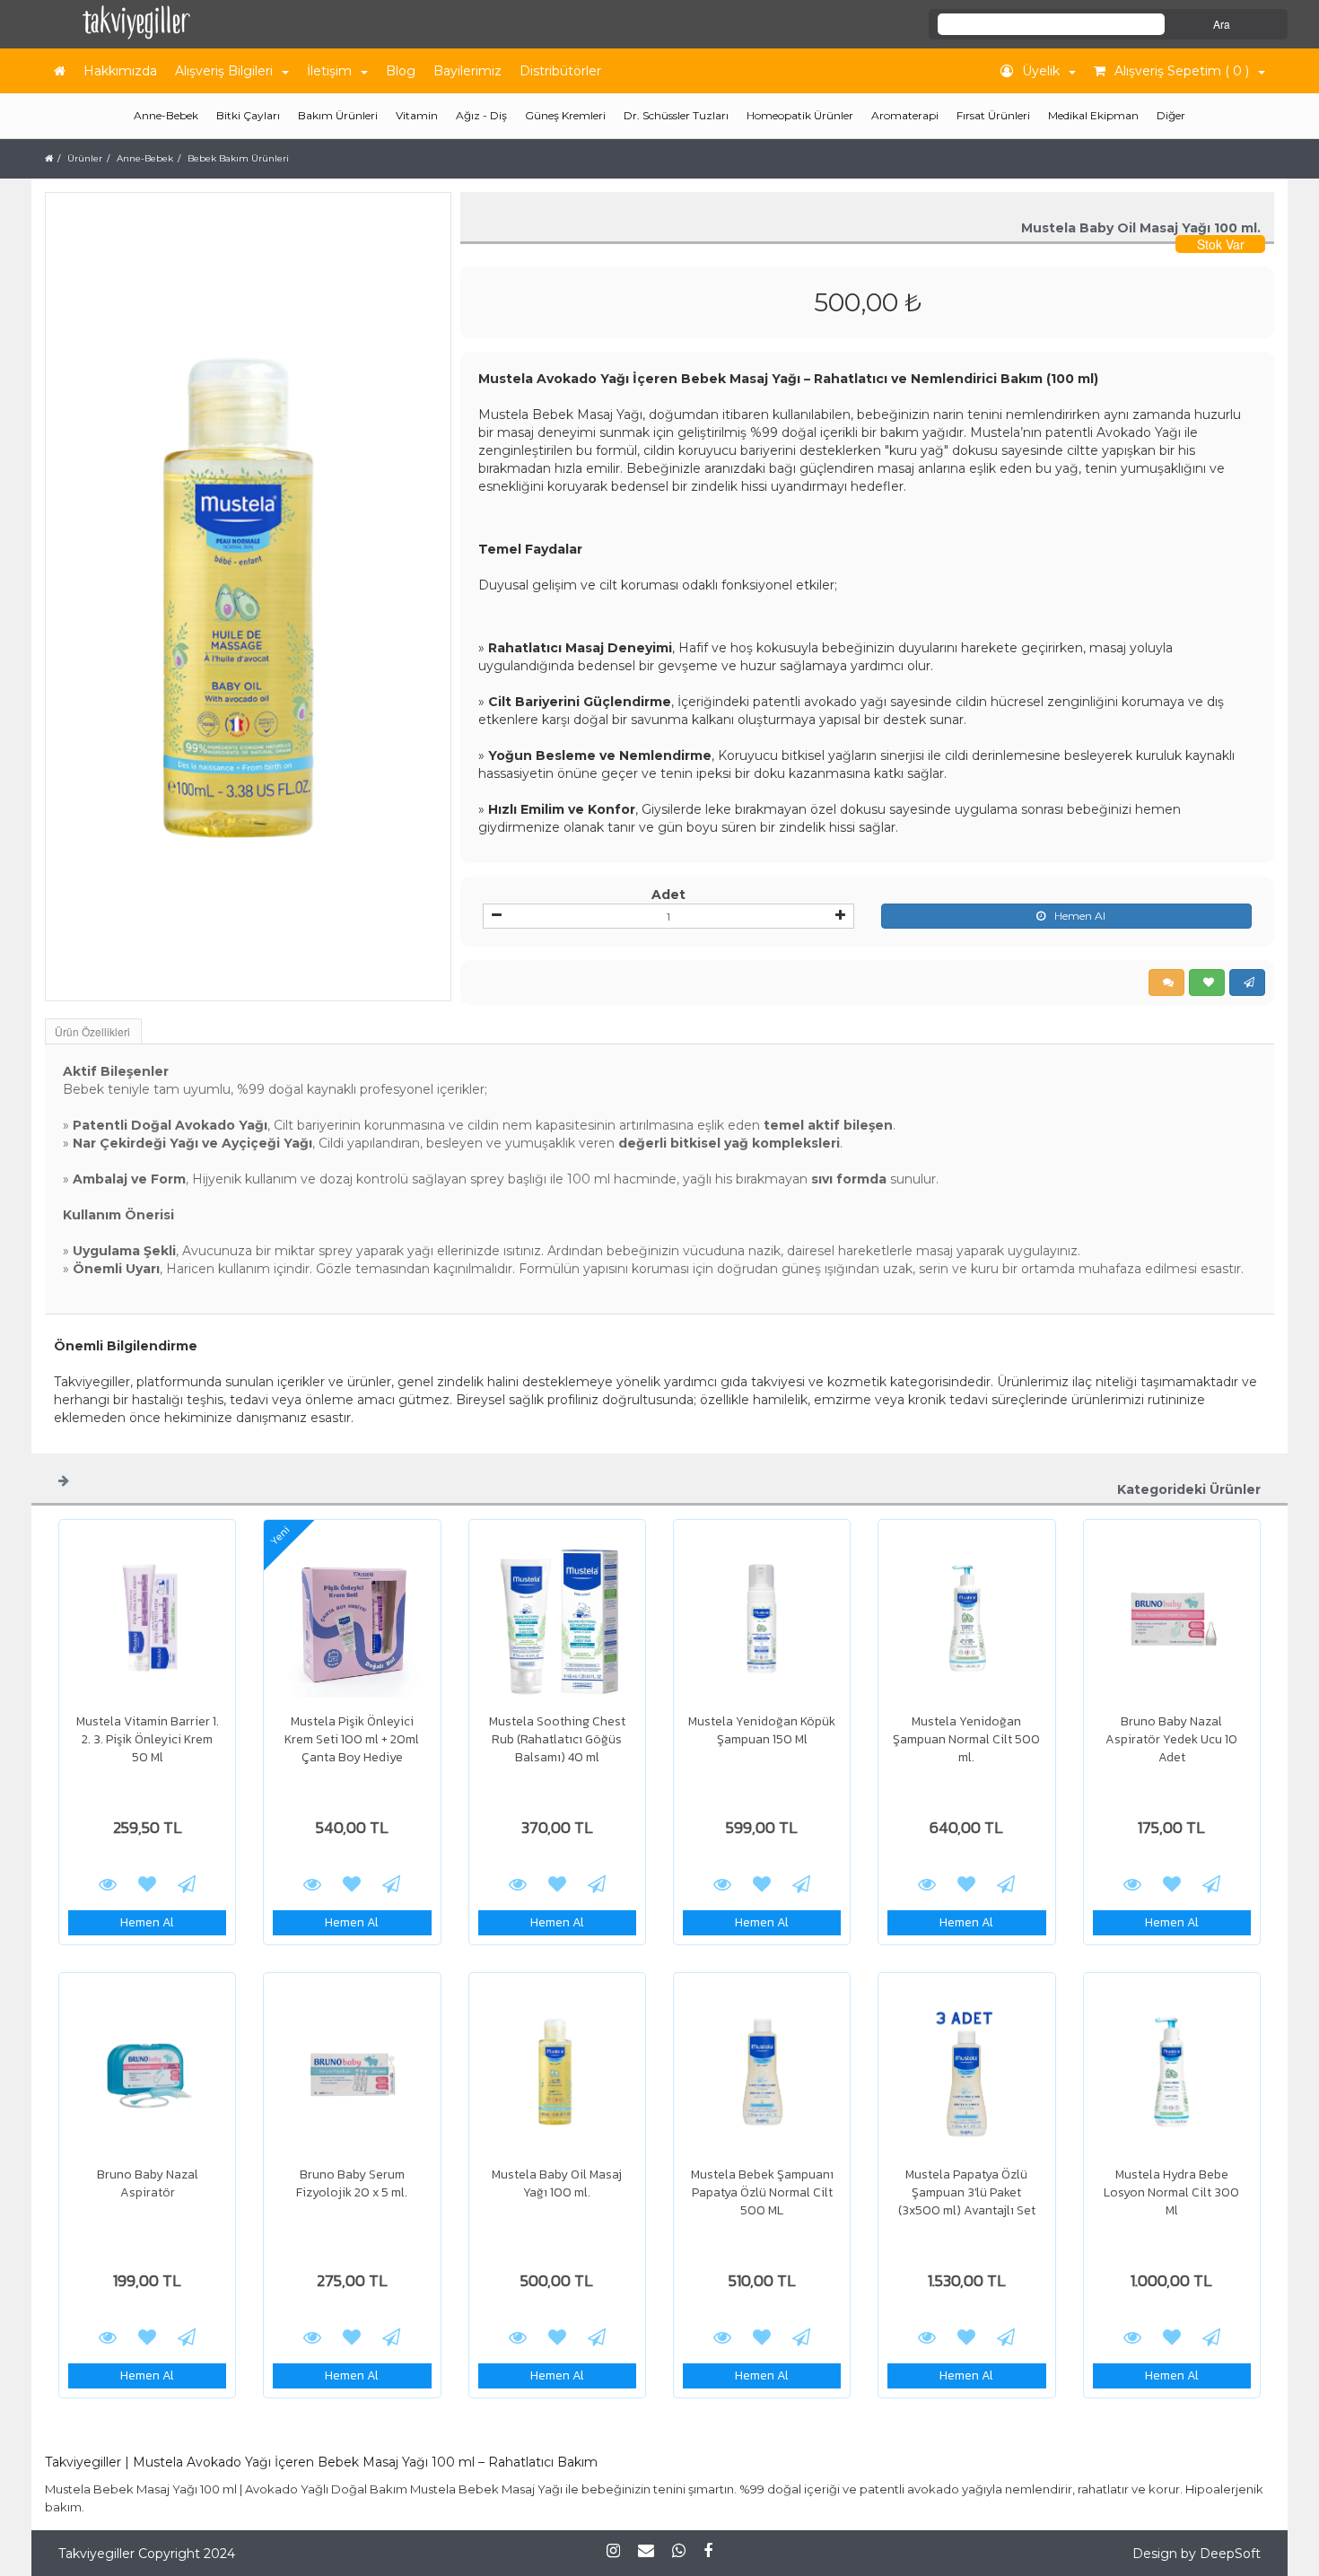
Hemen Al (1080, 916)
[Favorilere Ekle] (147, 1883)
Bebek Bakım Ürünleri (238, 158)
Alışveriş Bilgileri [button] (224, 71)
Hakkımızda (120, 71)
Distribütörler (560, 71)
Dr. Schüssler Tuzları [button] (676, 115)
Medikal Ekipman (1093, 115)
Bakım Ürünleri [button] (338, 115)
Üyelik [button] (1041, 71)
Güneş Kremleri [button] (565, 115)
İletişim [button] (329, 71)
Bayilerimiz (467, 71)
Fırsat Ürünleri (993, 115)
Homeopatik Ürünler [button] (800, 115)
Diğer (1171, 115)
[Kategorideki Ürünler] (64, 1480)
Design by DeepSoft (1197, 2554)
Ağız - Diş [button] (481, 115)
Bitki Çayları (248, 115)
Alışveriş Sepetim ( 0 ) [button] (1182, 71)
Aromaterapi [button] (905, 115)
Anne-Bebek (145, 158)
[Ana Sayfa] (60, 71)
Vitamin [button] (417, 115)
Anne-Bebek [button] (166, 115)
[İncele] (147, 1619)
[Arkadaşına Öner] (187, 1883)
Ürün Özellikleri (92, 1031)
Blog (401, 71)
